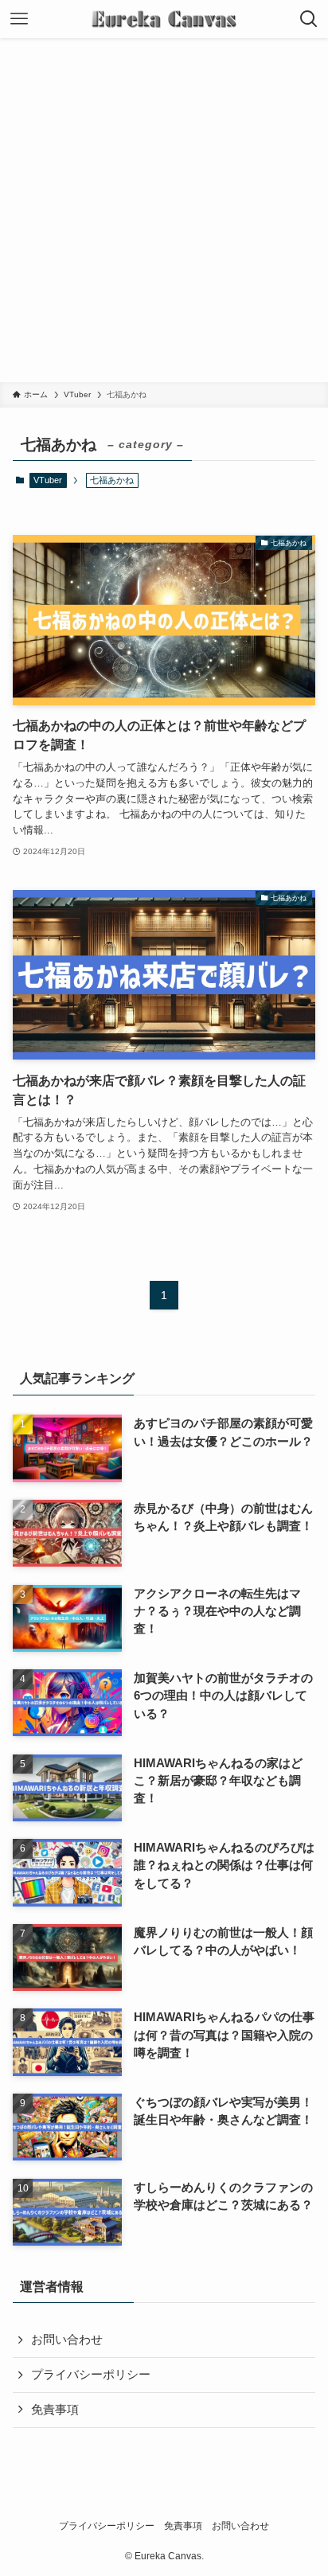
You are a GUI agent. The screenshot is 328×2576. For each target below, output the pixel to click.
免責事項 (55, 2410)
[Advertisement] (164, 210)
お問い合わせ (67, 2340)
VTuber (48, 480)
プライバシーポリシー (91, 2375)
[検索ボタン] (309, 19)
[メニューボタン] (19, 19)
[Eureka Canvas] (164, 19)
